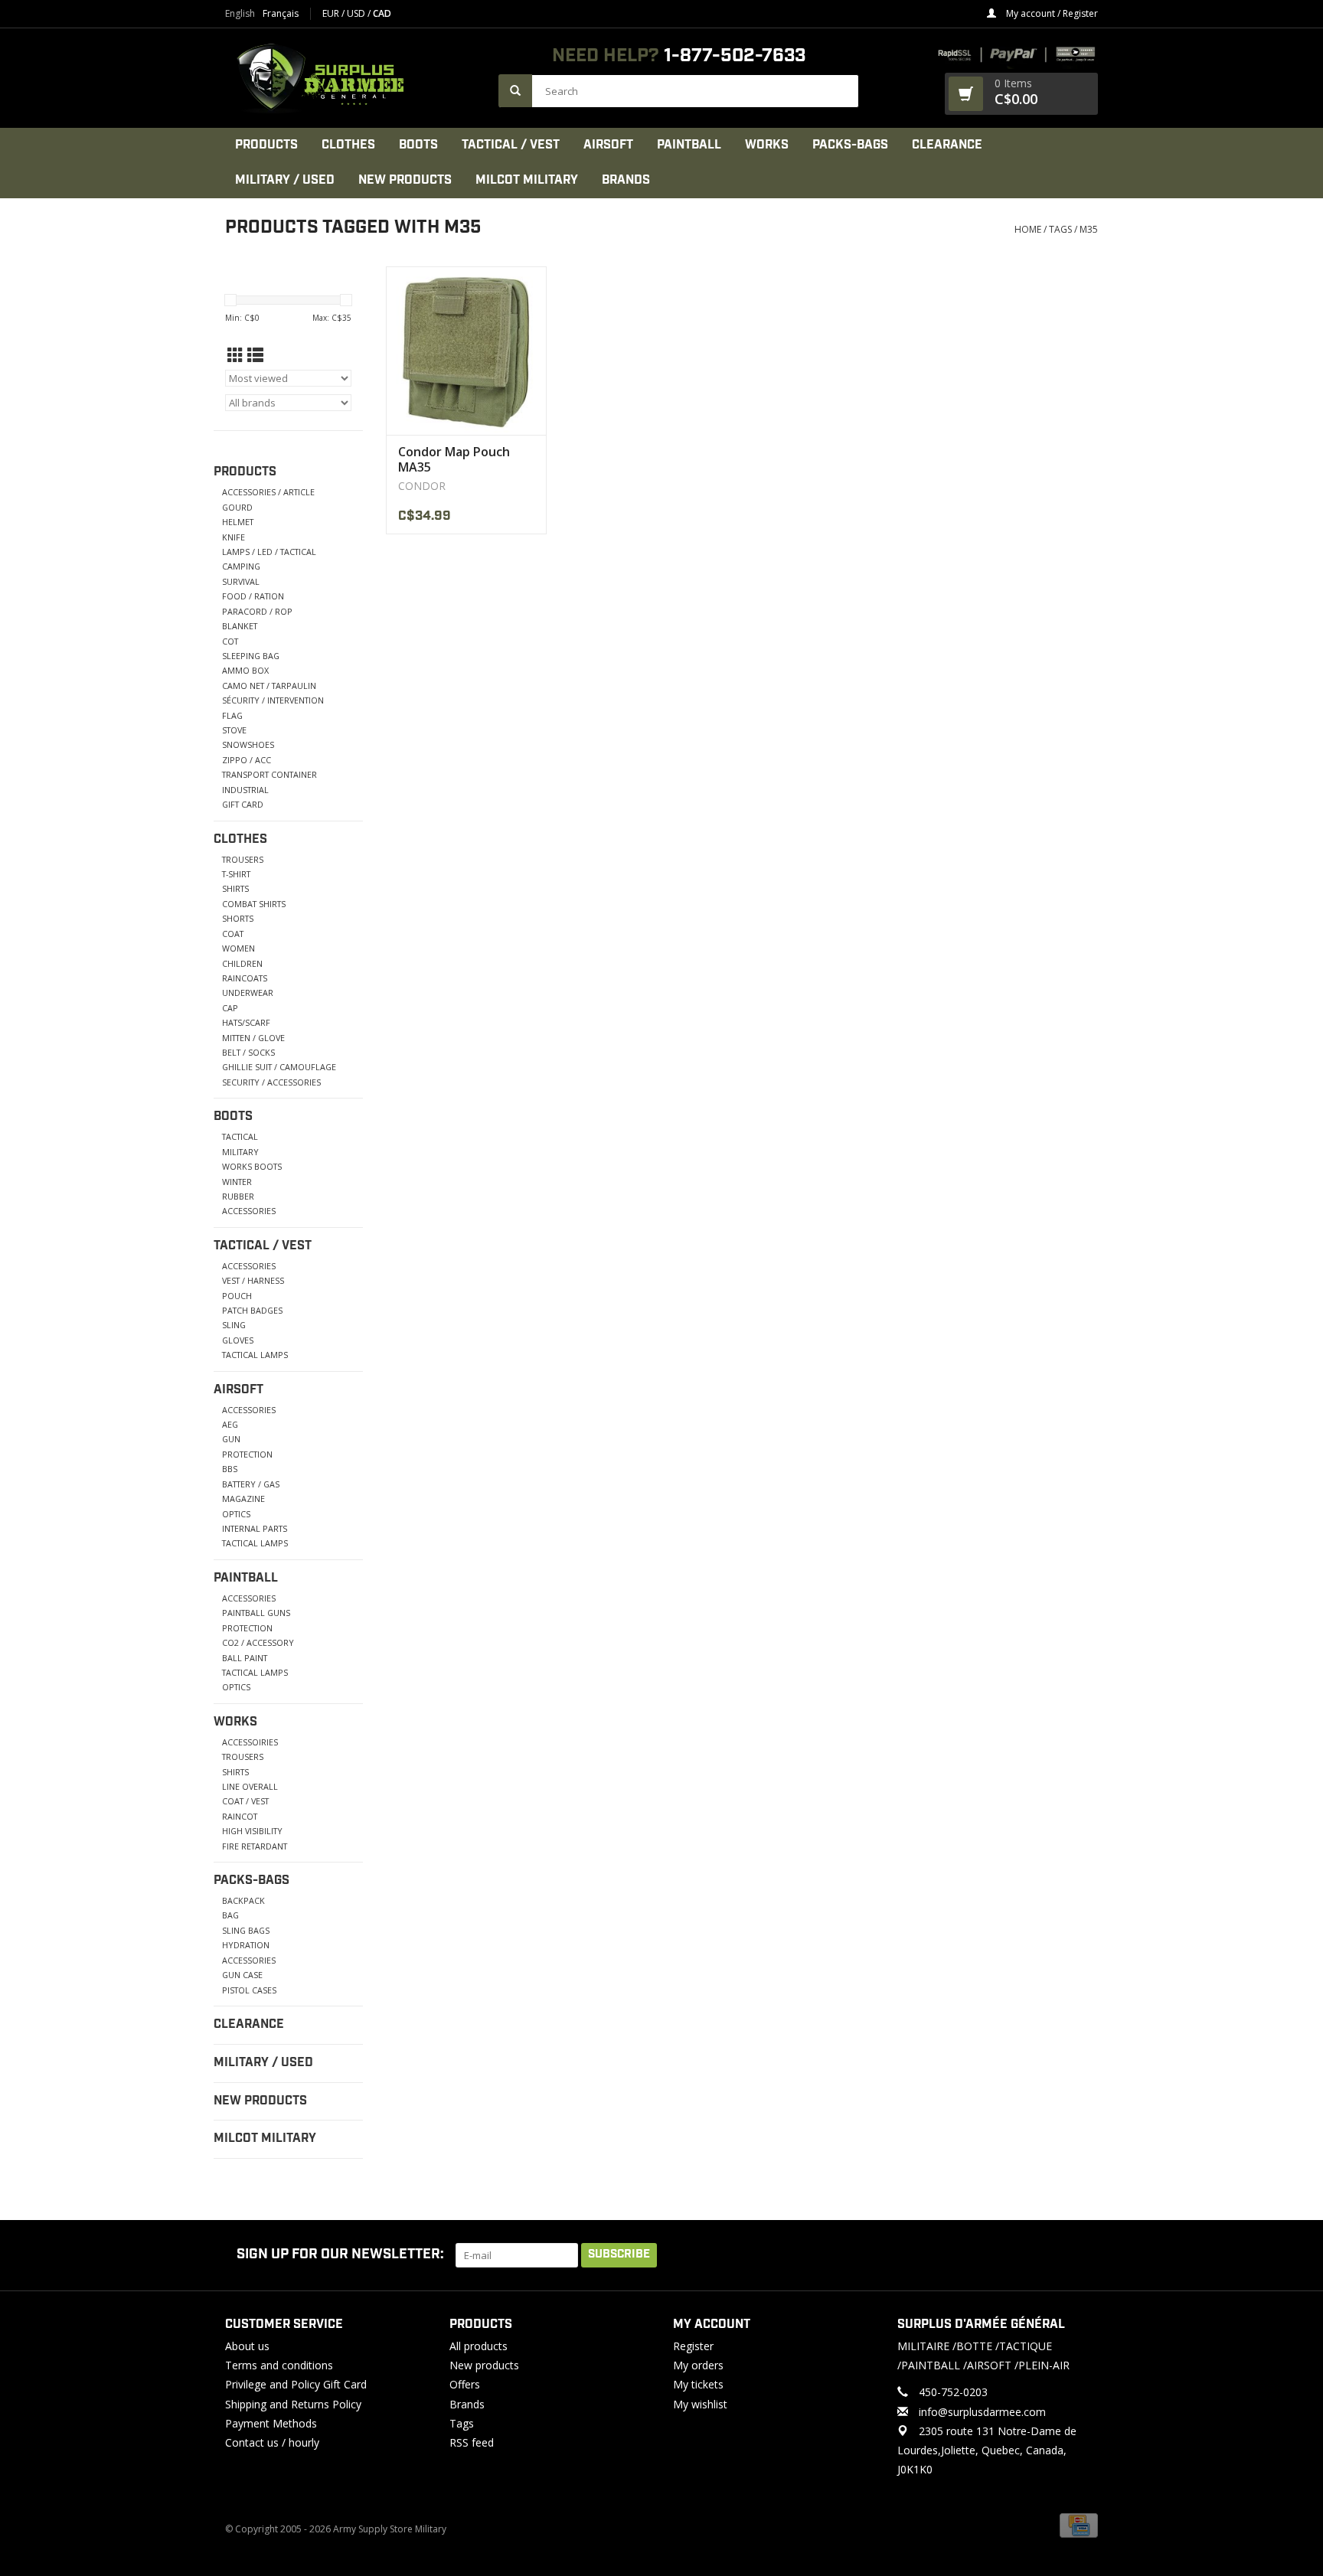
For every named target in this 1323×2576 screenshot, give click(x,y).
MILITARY (240, 1152)
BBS (230, 1469)
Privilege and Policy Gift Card (296, 2384)
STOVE (234, 730)
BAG (230, 1915)
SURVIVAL (241, 581)
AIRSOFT (608, 145)
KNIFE (234, 537)
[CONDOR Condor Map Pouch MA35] (466, 351)
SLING (234, 1325)
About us (247, 2346)
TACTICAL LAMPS (255, 1355)
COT (230, 641)
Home (1028, 229)
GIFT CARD (243, 804)
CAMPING (241, 566)
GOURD (237, 507)
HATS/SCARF (246, 1022)
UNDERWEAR (248, 993)
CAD (382, 13)
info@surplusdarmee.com (982, 2412)
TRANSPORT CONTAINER (269, 774)
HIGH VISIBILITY (252, 1831)
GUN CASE (242, 1975)
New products (484, 2365)
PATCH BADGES (252, 1310)
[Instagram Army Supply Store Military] (1074, 2255)
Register (693, 2346)
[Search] (515, 91)
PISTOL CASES (249, 1990)
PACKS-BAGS (850, 145)
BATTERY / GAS (251, 1484)
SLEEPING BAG (251, 656)
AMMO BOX (245, 670)
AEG (230, 1424)
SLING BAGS (246, 1930)
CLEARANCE (947, 145)
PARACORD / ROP (257, 611)
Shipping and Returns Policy (293, 2404)
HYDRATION (246, 1945)
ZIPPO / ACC (247, 760)
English (240, 14)
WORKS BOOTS (252, 1166)
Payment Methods (271, 2423)
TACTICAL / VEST (511, 145)
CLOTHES (348, 145)
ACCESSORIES (249, 1211)
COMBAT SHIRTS (254, 904)
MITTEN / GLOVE (253, 1038)
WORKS (767, 145)
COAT (233, 934)
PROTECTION (247, 1454)
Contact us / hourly (272, 2442)
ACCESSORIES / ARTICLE (268, 492)
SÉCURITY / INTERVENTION (273, 700)
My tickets (698, 2384)
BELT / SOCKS (248, 1052)
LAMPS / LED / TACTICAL (269, 552)
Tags (1060, 229)
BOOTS (418, 145)
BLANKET (240, 626)
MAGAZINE (243, 1499)
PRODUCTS (266, 145)
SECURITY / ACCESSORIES (271, 1082)
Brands (626, 180)
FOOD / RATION (253, 596)
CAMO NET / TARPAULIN (269, 686)
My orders (698, 2365)
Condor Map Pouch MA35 (454, 459)
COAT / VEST (245, 1801)
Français (281, 14)
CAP (230, 1008)
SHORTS (238, 918)
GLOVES (238, 1340)
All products (479, 2346)
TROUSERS (243, 859)
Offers (465, 2384)
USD (357, 13)
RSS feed (472, 2442)
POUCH (237, 1296)
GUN (231, 1439)
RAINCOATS (245, 978)
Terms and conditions (279, 2365)
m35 (1089, 229)
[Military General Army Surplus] (354, 78)
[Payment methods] (1079, 2525)
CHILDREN (242, 963)
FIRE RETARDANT (255, 1846)
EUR (332, 13)
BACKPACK (243, 1900)
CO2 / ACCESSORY (258, 1642)
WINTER (237, 1182)
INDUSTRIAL (245, 790)
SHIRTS (235, 888)
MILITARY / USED (285, 180)
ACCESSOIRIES (250, 1742)
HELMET (238, 522)
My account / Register (1051, 13)
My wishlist (700, 2404)
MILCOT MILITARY (527, 180)
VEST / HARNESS (253, 1280)
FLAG (232, 715)
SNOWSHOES (248, 744)
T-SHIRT (236, 874)
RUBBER (238, 1196)
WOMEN (238, 948)
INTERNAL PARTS (255, 1528)
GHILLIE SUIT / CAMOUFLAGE (279, 1067)
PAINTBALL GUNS (256, 1613)
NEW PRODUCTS (405, 180)
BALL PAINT (245, 1658)
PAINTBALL (689, 145)
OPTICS (236, 1514)
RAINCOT (240, 1816)
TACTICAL (240, 1136)
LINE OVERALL (250, 1786)
